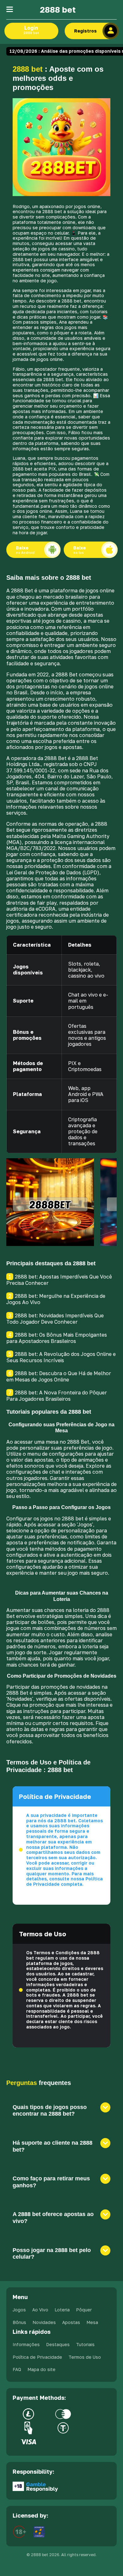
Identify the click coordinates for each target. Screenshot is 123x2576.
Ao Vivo (40, 2310)
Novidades (44, 2322)
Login (31, 30)
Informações (26, 2344)
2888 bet (58, 10)
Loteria (62, 2310)
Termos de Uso (85, 2357)
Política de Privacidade (37, 2357)
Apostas (71, 2322)
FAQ (17, 2369)
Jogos (19, 2310)
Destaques (58, 2344)
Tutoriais (85, 2344)
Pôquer (84, 2310)
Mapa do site (41, 2369)
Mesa (92, 2322)
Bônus (19, 2322)
